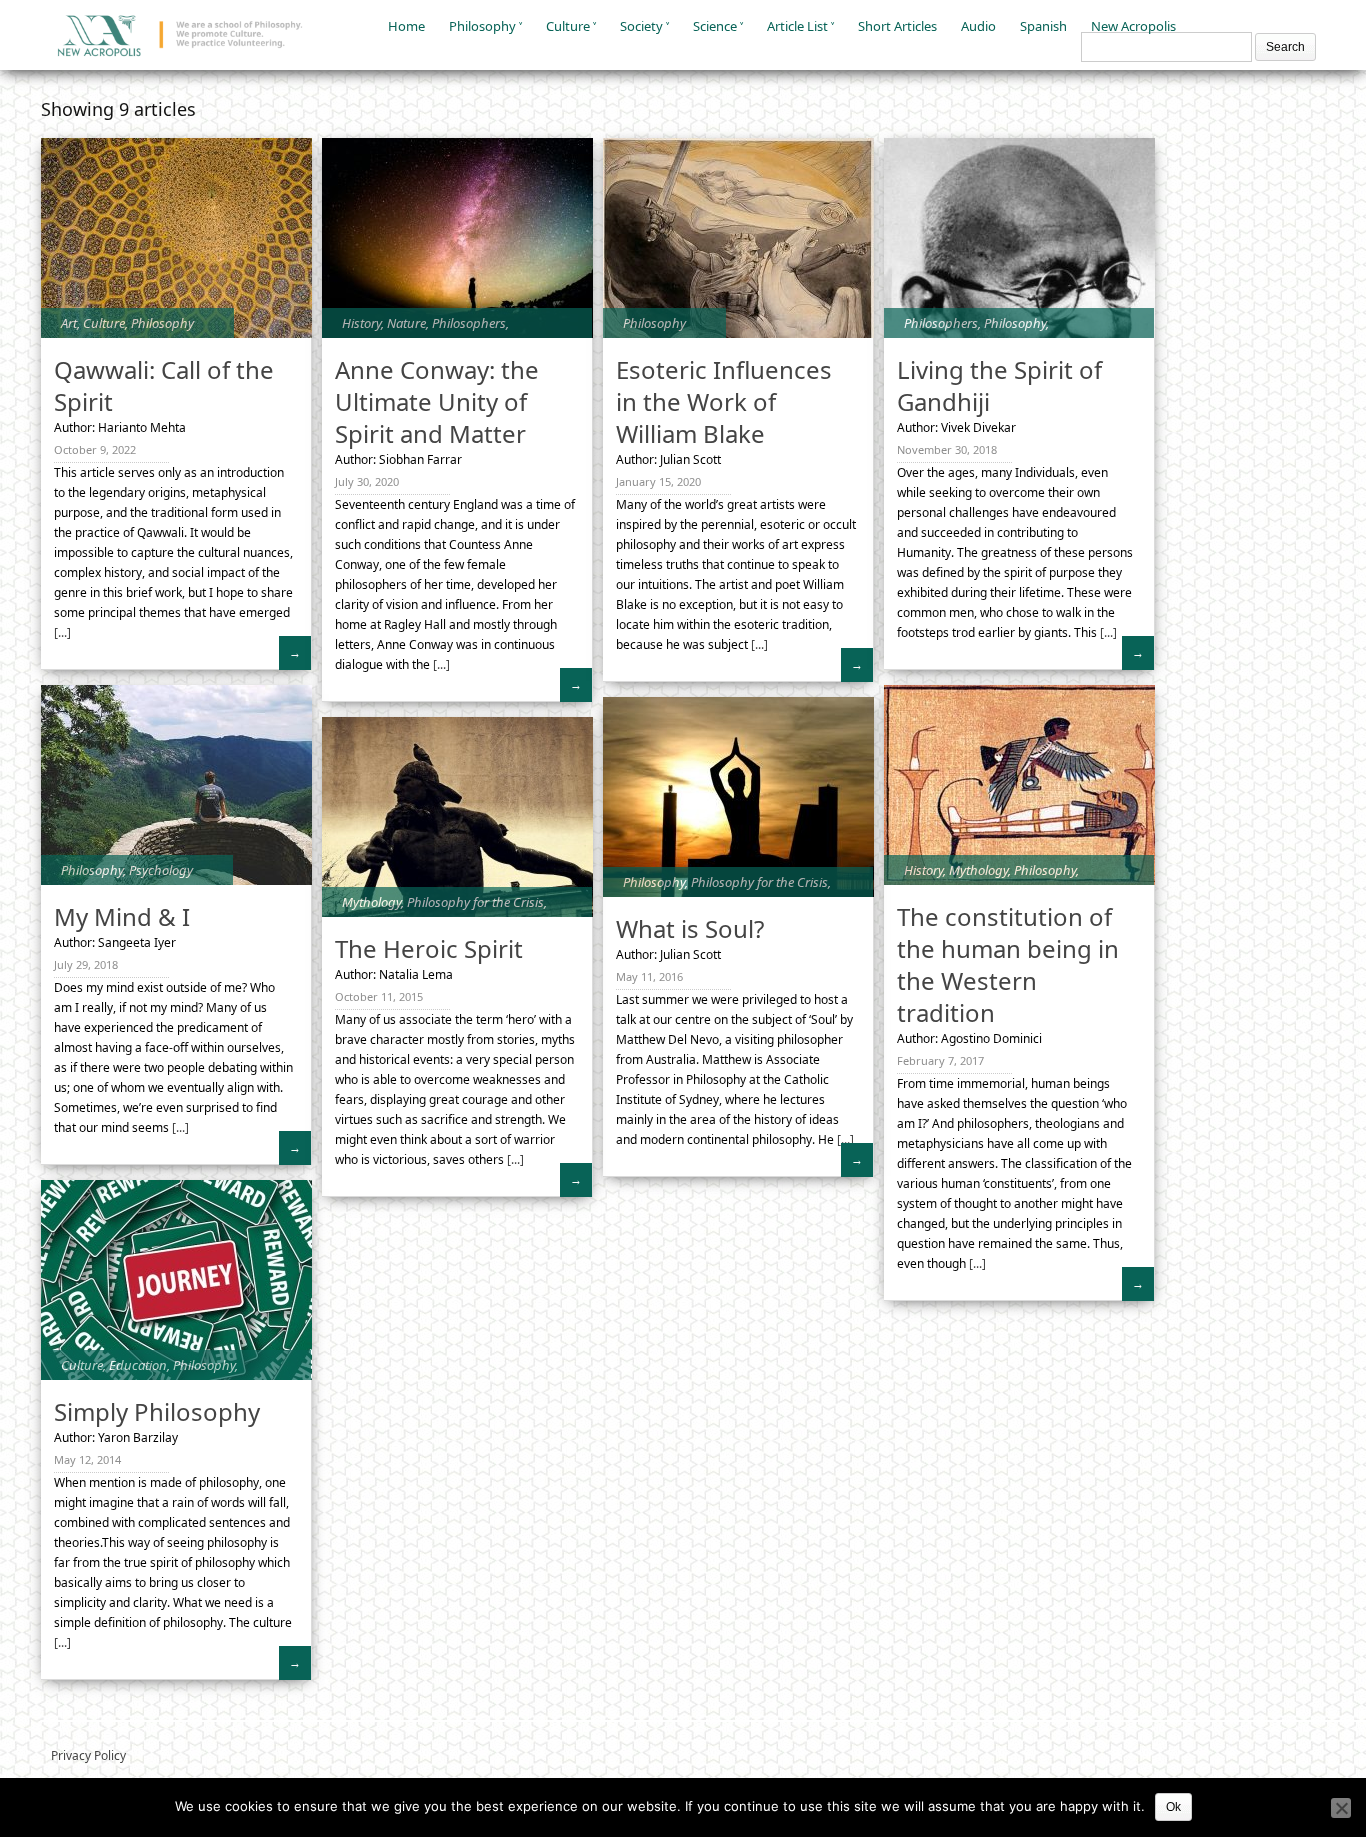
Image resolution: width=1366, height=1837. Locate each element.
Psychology (161, 870)
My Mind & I (122, 916)
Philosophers (469, 323)
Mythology (978, 870)
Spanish (1043, 26)
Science (715, 26)
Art (69, 323)
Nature (406, 323)
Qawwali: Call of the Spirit (164, 385)
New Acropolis (1133, 26)
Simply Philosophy (157, 1411)
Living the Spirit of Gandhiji (999, 385)
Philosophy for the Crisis (759, 882)
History (361, 323)
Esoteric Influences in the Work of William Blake (724, 401)
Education (138, 1365)
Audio (978, 26)
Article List (797, 26)
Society (641, 26)
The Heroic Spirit (429, 948)
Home (406, 26)
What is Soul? (690, 928)
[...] (62, 632)
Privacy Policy (88, 1755)
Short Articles (897, 26)
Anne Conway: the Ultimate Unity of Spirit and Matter (437, 401)
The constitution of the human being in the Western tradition (1008, 964)
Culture (568, 26)
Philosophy (482, 26)
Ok (1173, 1807)
